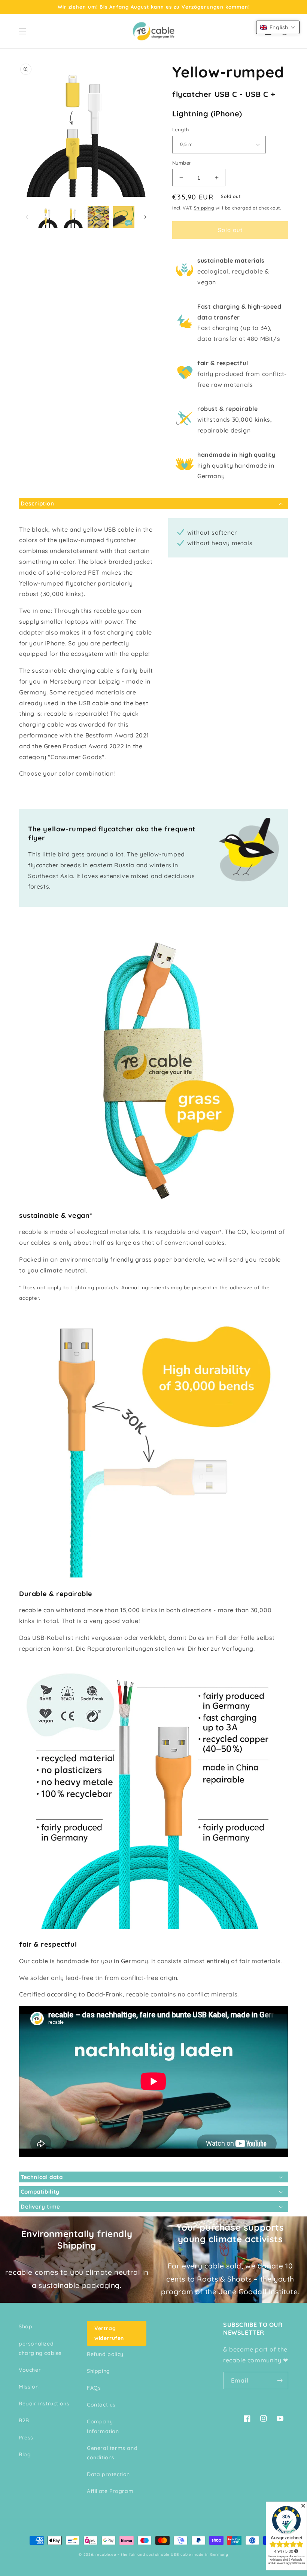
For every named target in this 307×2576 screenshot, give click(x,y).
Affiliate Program (110, 2491)
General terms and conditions (112, 2453)
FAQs (94, 2388)
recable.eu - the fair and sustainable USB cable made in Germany (162, 2554)
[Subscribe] (280, 2381)
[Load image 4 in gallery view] (124, 217)
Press (26, 2438)
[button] (22, 31)
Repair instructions (44, 2404)
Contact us (101, 2405)
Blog (25, 2454)
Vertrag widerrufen (109, 2333)
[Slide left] (27, 217)
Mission (29, 2387)
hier (203, 1648)
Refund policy (105, 2354)
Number (182, 163)
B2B (24, 2420)
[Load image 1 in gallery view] (48, 217)
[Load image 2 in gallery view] (73, 217)
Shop (25, 2326)
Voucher (30, 2370)
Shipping (204, 208)
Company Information (103, 2426)
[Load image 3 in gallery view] (98, 217)
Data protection (108, 2474)
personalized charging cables (40, 2348)
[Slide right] (145, 217)
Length (180, 129)
